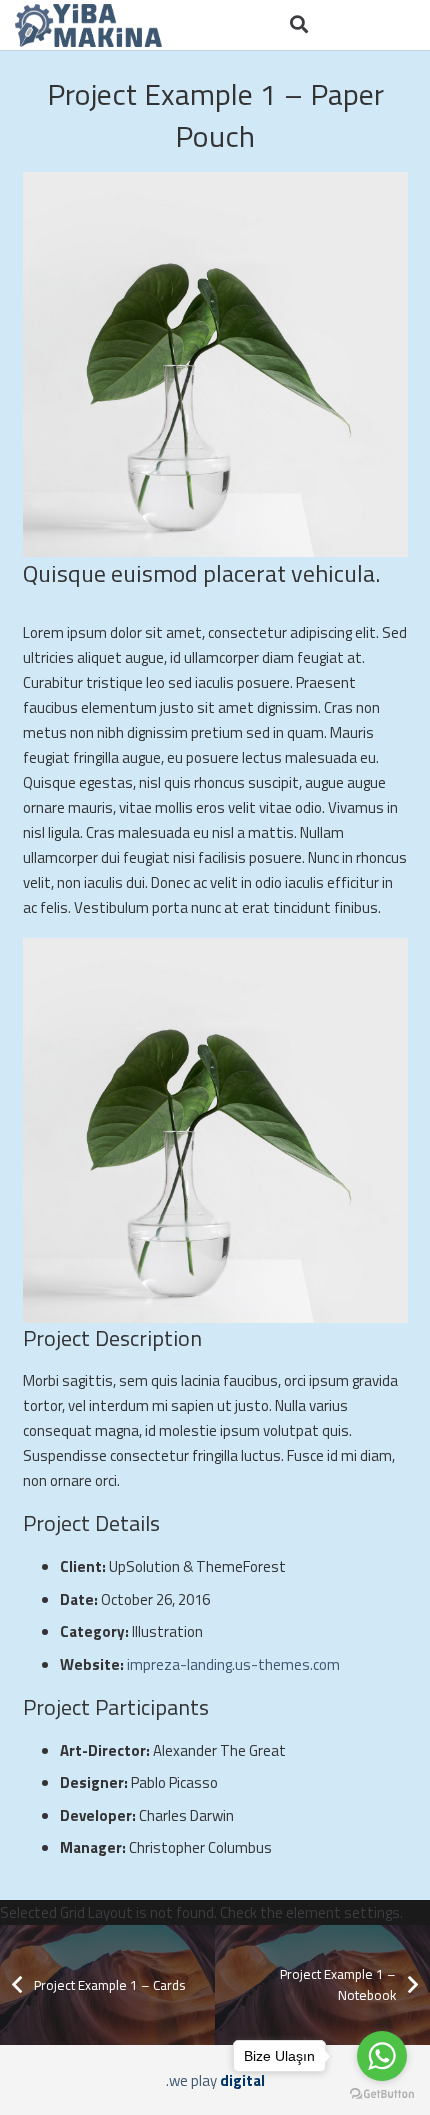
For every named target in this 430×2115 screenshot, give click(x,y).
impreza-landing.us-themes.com (233, 1664)
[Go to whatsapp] (382, 2056)
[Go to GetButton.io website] (382, 2094)
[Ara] (299, 25)
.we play (215, 2080)
